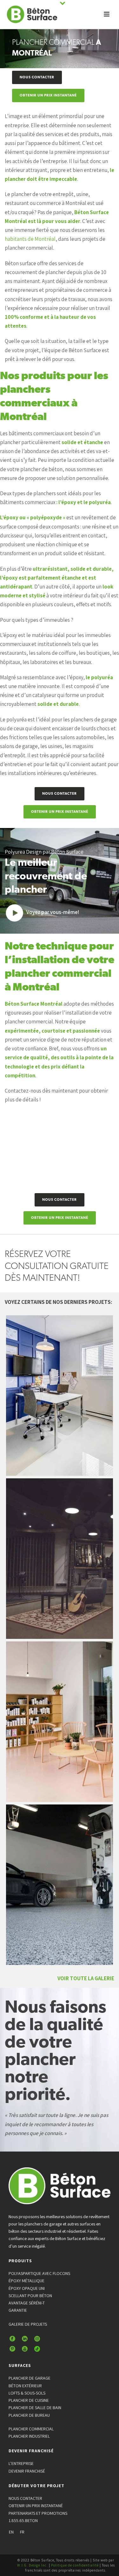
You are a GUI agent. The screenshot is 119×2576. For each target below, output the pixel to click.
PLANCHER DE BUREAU (29, 2415)
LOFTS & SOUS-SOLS (27, 2393)
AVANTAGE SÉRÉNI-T (27, 2303)
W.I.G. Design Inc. (33, 2565)
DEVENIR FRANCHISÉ (27, 2471)
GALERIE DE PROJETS (28, 2324)
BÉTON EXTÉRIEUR (25, 2386)
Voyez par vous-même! (53, 912)
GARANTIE (18, 2310)
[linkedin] (25, 2339)
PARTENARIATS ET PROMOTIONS (38, 2513)
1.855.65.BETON (23, 2520)
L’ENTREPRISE (21, 2463)
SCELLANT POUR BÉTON (30, 2296)
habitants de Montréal (30, 239)
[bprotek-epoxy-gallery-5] (60, 1722)
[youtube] (25, 2349)
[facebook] (12, 2339)
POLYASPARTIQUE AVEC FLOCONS (39, 2273)
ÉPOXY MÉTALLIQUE (26, 2281)
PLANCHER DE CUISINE (29, 2400)
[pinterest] (12, 2349)
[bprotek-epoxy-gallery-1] (60, 1396)
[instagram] (37, 2339)
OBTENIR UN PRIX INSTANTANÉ (36, 2506)
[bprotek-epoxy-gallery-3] (60, 1559)
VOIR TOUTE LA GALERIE (86, 1978)
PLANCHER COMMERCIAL (31, 2429)
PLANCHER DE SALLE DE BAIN (35, 2408)
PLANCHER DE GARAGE (30, 2378)
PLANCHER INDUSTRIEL (29, 2436)
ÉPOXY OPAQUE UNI (27, 2288)
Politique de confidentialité (75, 2565)
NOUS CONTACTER (25, 2498)
